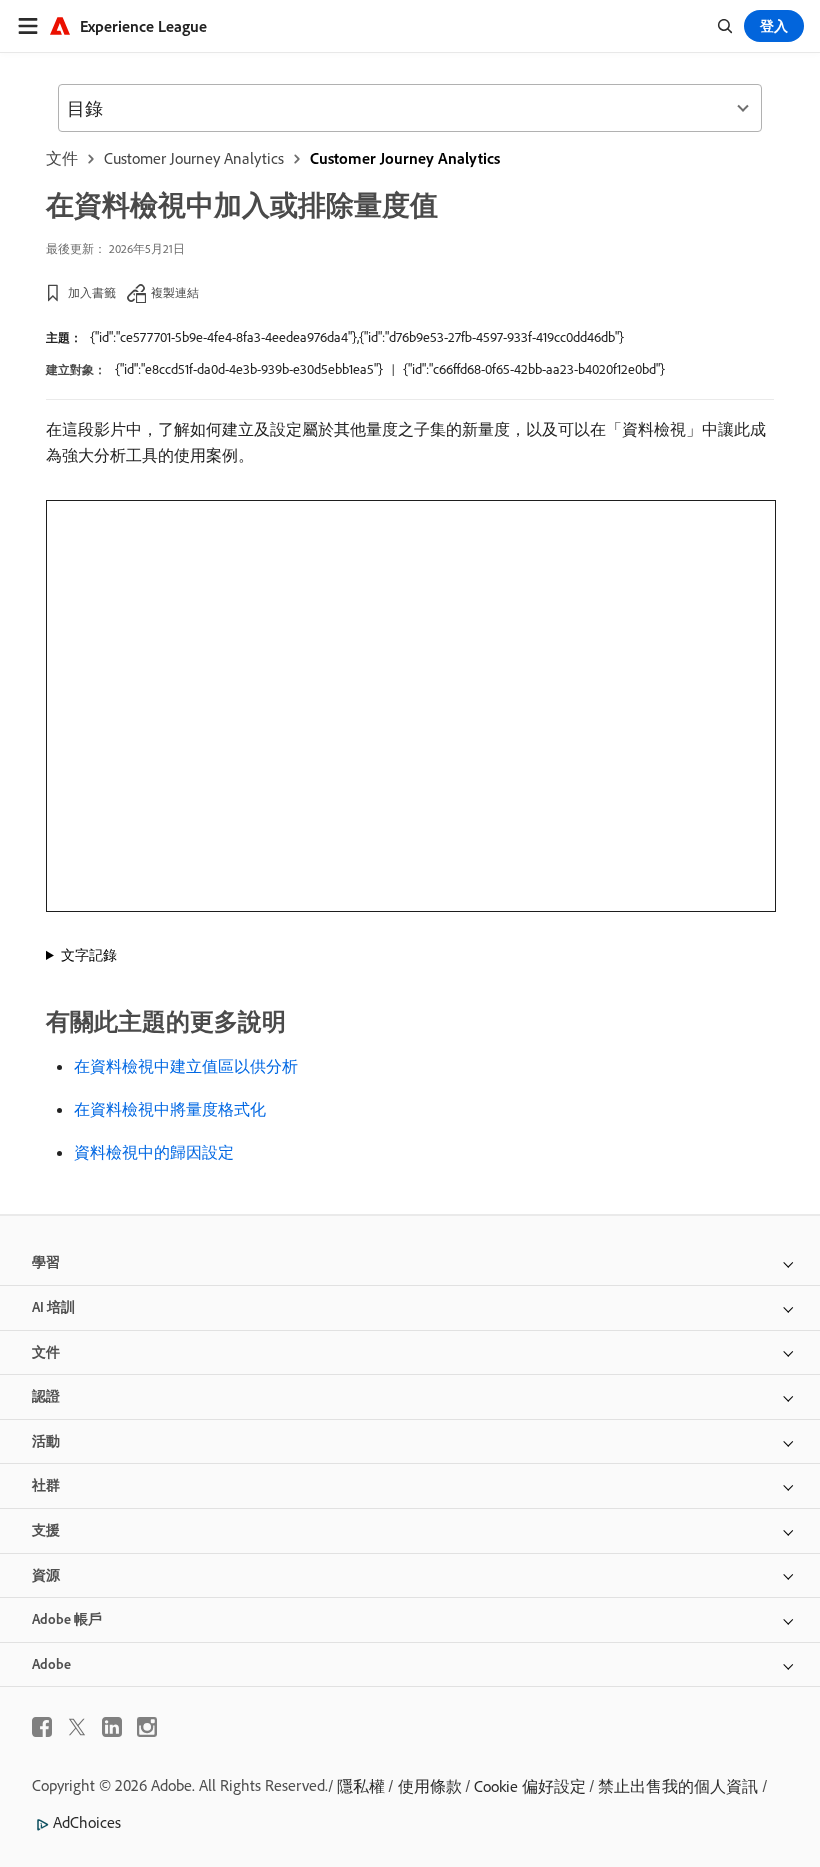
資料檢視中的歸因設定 (154, 1152)
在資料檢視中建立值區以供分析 (186, 1066)
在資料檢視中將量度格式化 (170, 1109)
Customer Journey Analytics (194, 158)
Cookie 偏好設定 (530, 1786)
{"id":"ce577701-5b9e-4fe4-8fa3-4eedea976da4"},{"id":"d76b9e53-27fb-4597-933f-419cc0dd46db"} (357, 337)
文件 (62, 158)
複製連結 (175, 292)
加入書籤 (92, 292)
